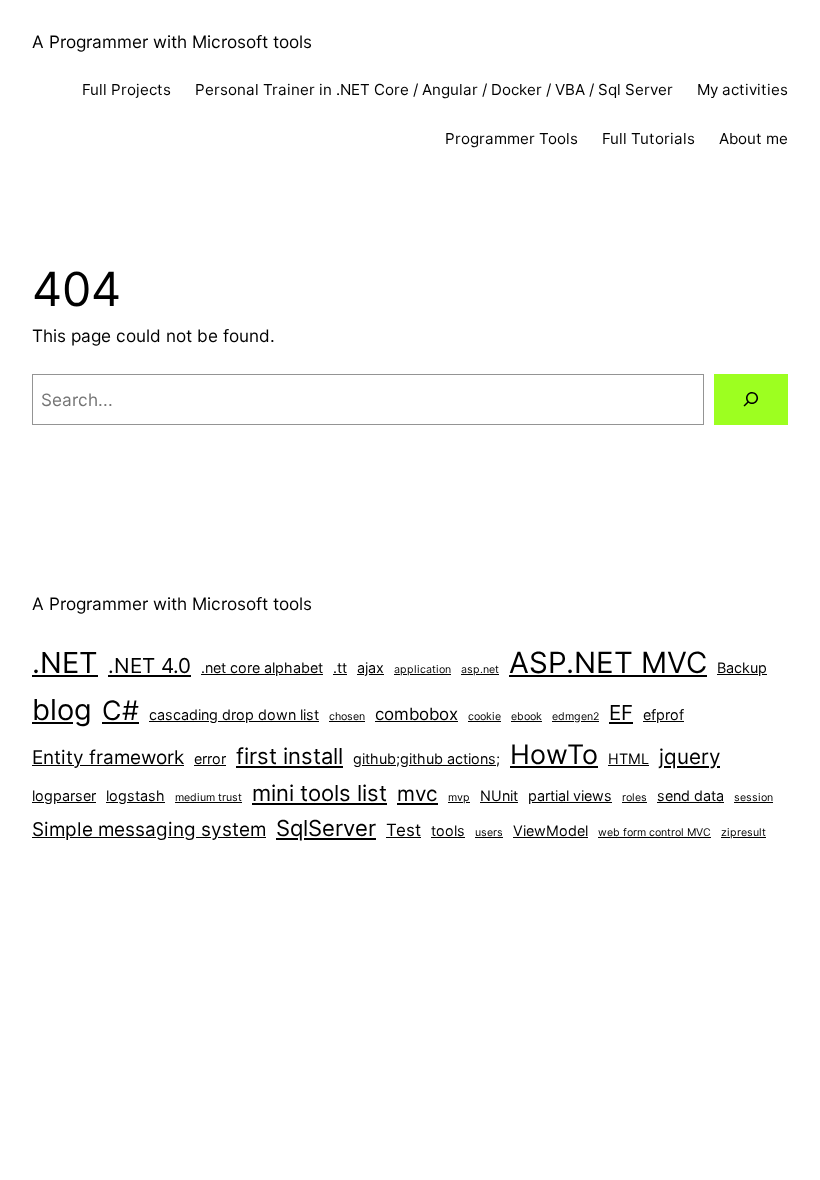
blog (62, 709)
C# (120, 710)
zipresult (743, 832)
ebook (526, 716)
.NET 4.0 (149, 665)
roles (634, 797)
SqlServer (326, 828)
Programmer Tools (511, 138)
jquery (689, 756)
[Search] (751, 399)
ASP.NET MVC (608, 662)
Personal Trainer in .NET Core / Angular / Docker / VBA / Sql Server (434, 89)
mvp (459, 797)
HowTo (554, 754)
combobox (416, 714)
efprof (663, 714)
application (422, 669)
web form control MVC (654, 832)
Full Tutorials (648, 138)
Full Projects (126, 89)
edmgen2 (575, 716)
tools (448, 830)
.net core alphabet (262, 667)
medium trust (208, 797)
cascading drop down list (234, 714)
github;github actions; (426, 758)
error (210, 758)
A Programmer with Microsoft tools (172, 41)
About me (753, 138)
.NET (65, 662)
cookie (484, 716)
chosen (347, 716)
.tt (340, 667)
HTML (628, 758)
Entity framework (108, 757)
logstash (135, 795)
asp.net (480, 669)
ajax (370, 667)
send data (690, 795)
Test (403, 830)
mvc (417, 793)
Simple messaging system (149, 829)
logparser (64, 795)
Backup (742, 667)
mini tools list (319, 793)
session (753, 797)
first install (289, 756)
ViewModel (550, 830)
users (489, 832)
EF (621, 712)
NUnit (499, 795)
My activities (742, 89)
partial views (570, 795)
